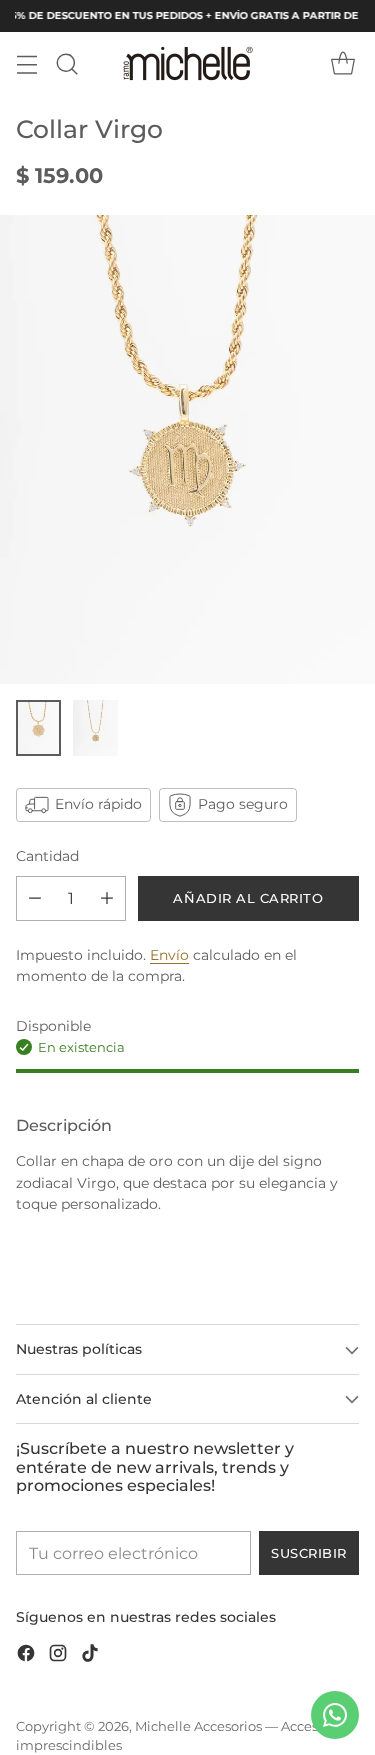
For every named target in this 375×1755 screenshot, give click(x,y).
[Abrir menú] (26, 63)
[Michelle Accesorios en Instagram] (58, 1656)
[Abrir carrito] (342, 63)
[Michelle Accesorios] (188, 63)
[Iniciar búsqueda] (66, 63)
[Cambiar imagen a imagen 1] (38, 728)
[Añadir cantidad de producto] (107, 898)
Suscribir (309, 1553)
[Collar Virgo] (187, 449)
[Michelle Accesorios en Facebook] (26, 1656)
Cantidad (47, 856)
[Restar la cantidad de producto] (35, 898)
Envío (169, 955)
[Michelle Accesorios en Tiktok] (90, 1656)
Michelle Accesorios (198, 1726)
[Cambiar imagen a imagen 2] (95, 728)
